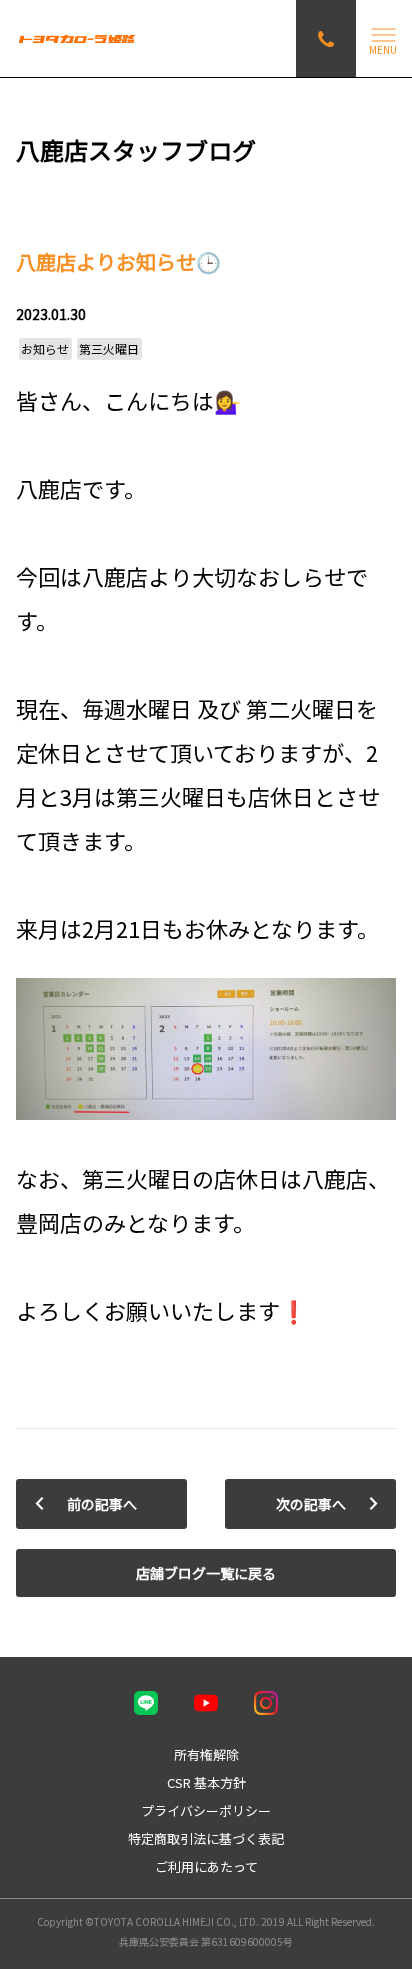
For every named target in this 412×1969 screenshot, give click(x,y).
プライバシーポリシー (206, 1810)
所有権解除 (206, 1754)
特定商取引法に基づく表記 (206, 1838)
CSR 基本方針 (206, 1782)
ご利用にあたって (206, 1866)
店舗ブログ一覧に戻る (206, 1573)
